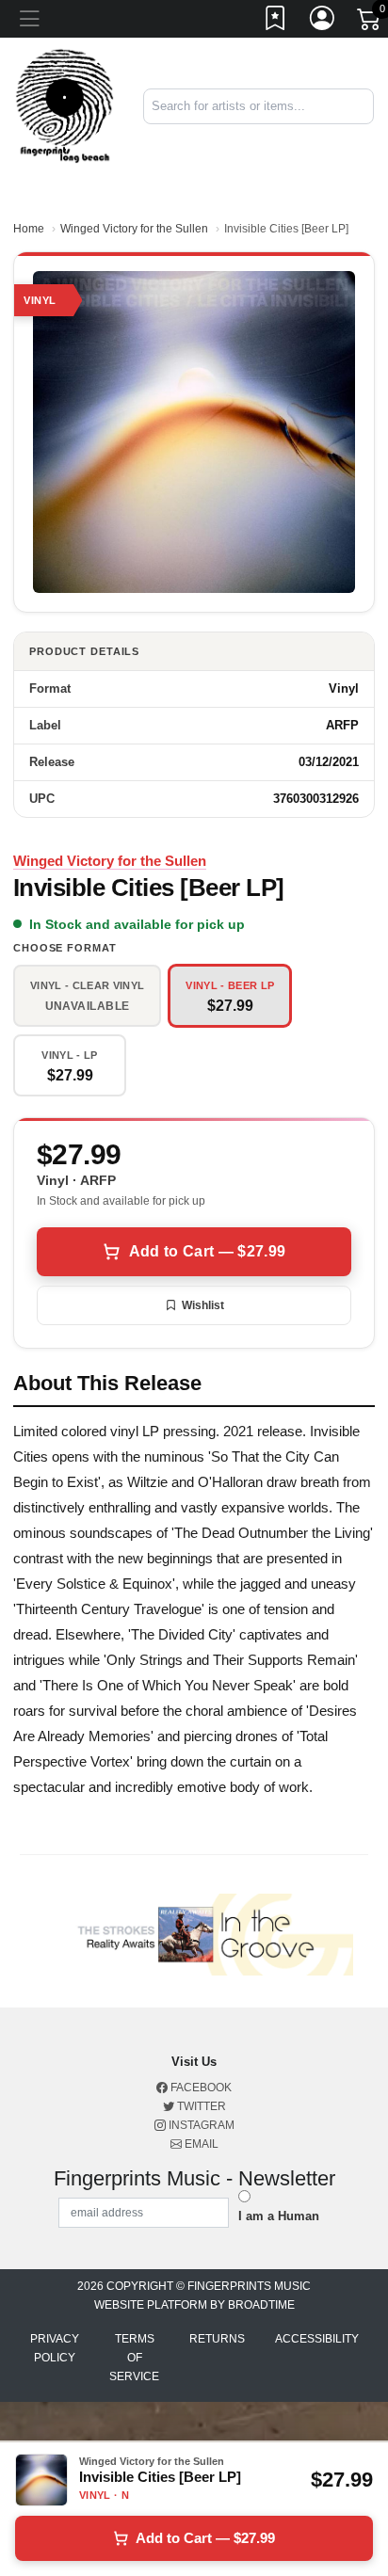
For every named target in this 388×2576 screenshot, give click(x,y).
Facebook (200, 2088)
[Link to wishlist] (276, 22)
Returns (217, 2339)
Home (29, 229)
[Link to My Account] (323, 22)
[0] (370, 23)
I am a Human (279, 2216)
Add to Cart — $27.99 (207, 1251)
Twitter (200, 2106)
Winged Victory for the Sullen (134, 229)
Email (200, 2144)
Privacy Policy (55, 2348)
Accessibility (317, 2339)
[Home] (65, 105)
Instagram (200, 2125)
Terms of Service (134, 2358)
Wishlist (203, 1305)
